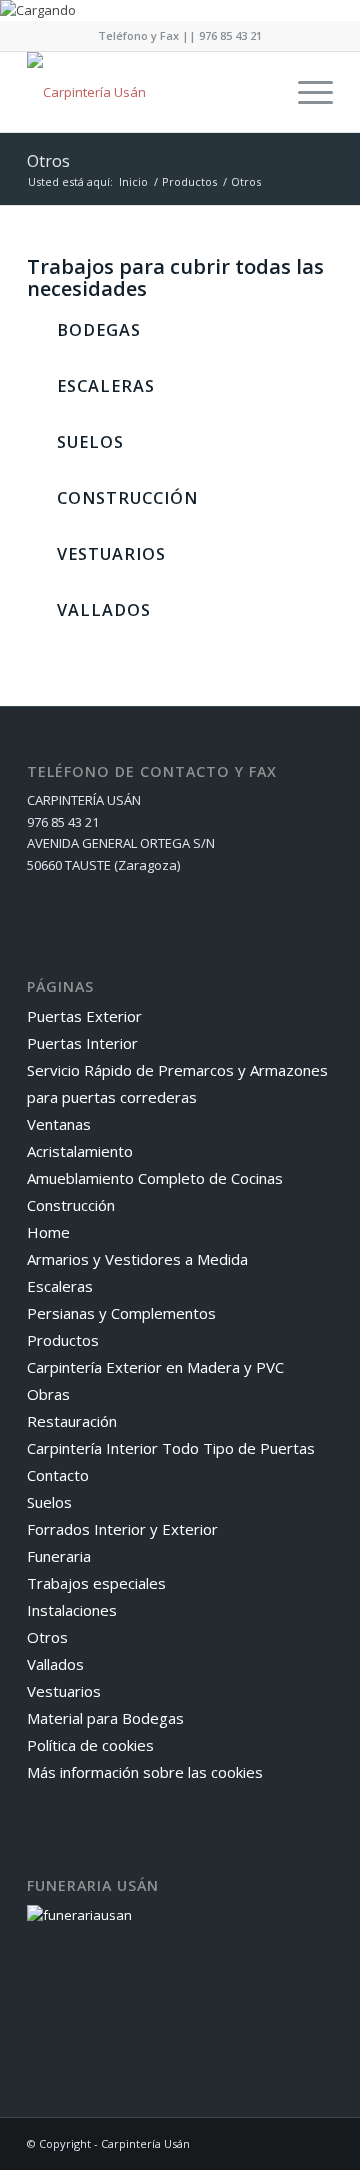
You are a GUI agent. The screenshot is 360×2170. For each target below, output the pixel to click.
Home (48, 1232)
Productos (63, 1340)
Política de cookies (90, 1745)
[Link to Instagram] (318, 2143)
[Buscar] (258, 92)
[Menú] (305, 92)
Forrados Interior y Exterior (122, 1529)
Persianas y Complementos (121, 1313)
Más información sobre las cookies (145, 1772)
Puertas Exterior (84, 1016)
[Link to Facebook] (288, 2143)
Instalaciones (72, 1610)
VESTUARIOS (111, 554)
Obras (48, 1394)
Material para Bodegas (105, 1718)
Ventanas (59, 1124)
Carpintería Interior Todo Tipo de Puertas (171, 1448)
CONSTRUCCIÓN (127, 498)
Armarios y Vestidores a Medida (137, 1259)
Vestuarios (64, 1691)
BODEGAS (99, 330)
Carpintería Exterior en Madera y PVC (155, 1367)
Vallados (55, 1664)
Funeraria (59, 1556)
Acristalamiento (80, 1151)
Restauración (72, 1421)
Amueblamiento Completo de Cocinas (155, 1178)
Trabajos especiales (96, 1583)
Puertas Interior (82, 1043)
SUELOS (90, 442)
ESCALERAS (106, 386)
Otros (48, 161)
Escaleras (60, 1286)
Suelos (49, 1502)
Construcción (71, 1205)
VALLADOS (104, 610)
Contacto (58, 1475)
